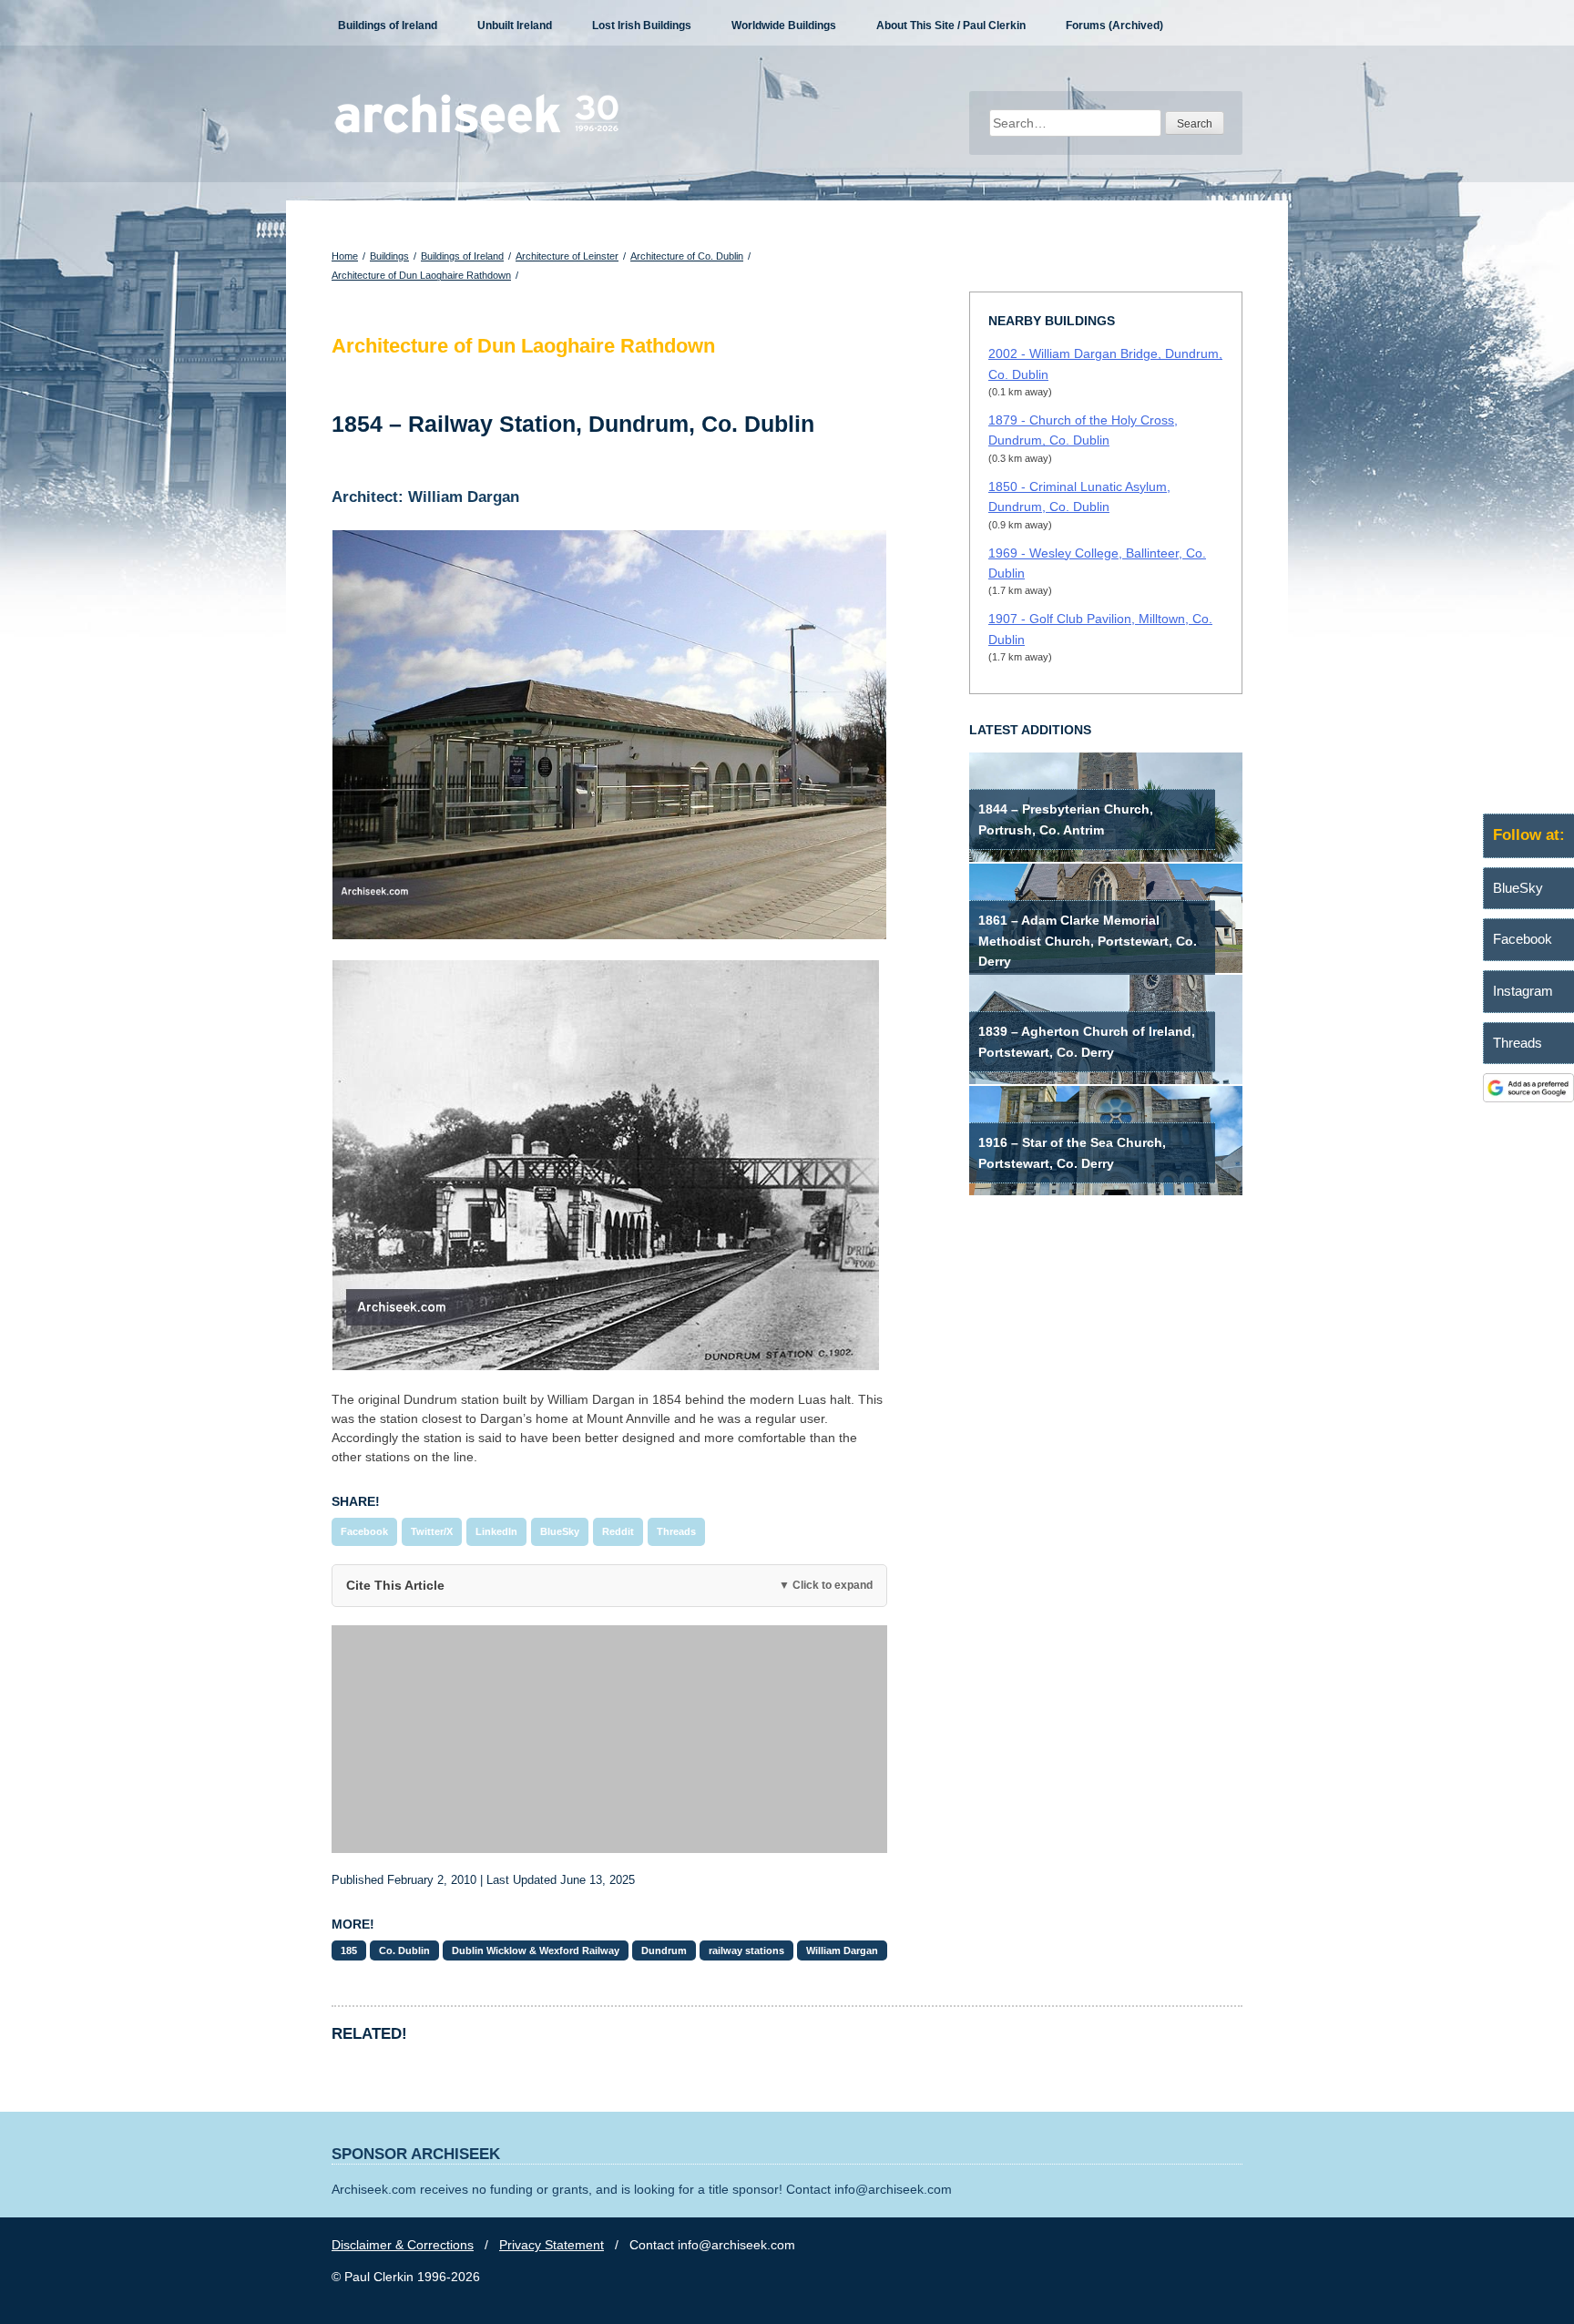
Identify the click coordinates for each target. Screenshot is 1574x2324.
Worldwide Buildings (784, 26)
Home (345, 256)
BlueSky (560, 1531)
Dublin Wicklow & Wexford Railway (536, 1950)
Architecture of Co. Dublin (687, 256)
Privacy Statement (552, 2245)
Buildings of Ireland (388, 26)
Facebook (364, 1531)
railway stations (746, 1950)
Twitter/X (432, 1531)
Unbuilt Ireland (515, 26)
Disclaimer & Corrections (403, 2245)
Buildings (389, 256)
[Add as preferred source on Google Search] (1528, 1098)
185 (349, 1950)
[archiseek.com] (477, 132)
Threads (676, 1531)
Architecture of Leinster (567, 256)
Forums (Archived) (1114, 26)
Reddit (618, 1531)
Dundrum (664, 1950)
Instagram (1523, 991)
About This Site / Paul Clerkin (951, 26)
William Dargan (842, 1950)
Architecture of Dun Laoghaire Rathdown (421, 275)
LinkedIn (496, 1531)
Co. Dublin (404, 1950)
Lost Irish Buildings (642, 26)
